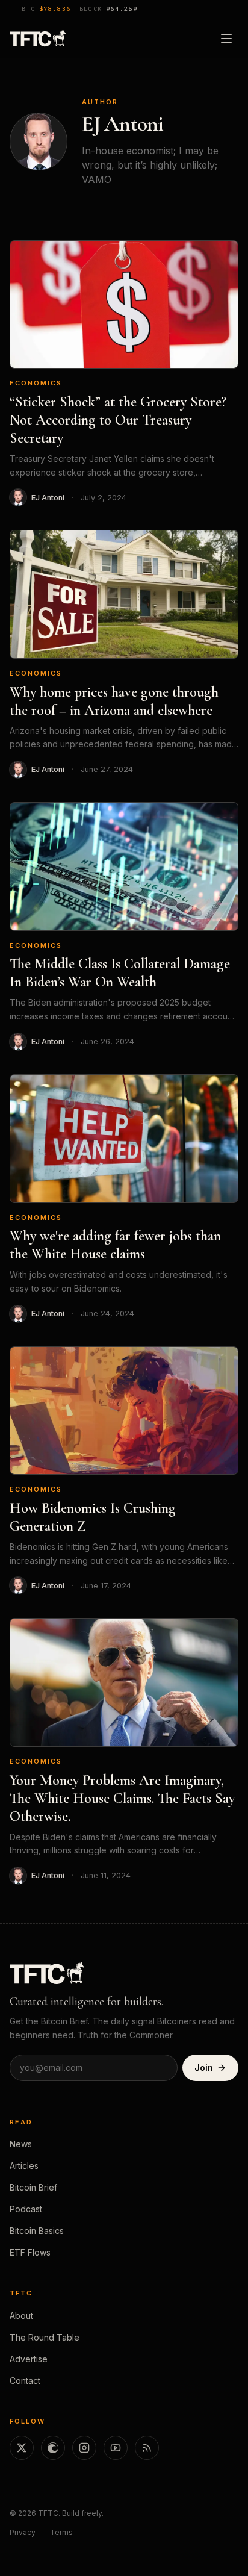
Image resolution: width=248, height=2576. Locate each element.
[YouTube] (116, 2448)
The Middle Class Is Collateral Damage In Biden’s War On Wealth (120, 973)
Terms (61, 2532)
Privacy (23, 2532)
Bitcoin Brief (33, 2187)
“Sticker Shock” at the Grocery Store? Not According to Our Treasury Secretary (118, 420)
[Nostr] (53, 2448)
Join (204, 2067)
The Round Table (45, 2337)
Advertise (29, 2359)
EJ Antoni (48, 498)
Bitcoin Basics (37, 2231)
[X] (22, 2448)
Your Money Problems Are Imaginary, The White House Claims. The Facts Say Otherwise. (122, 1798)
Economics (36, 383)
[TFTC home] (38, 38)
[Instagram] (84, 2448)
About (21, 2316)
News (21, 2144)
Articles (24, 2166)
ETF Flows (30, 2252)
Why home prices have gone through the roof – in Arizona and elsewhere (114, 701)
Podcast (26, 2209)
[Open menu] (226, 39)
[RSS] (147, 2448)
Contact (25, 2381)
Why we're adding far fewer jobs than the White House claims (115, 1245)
